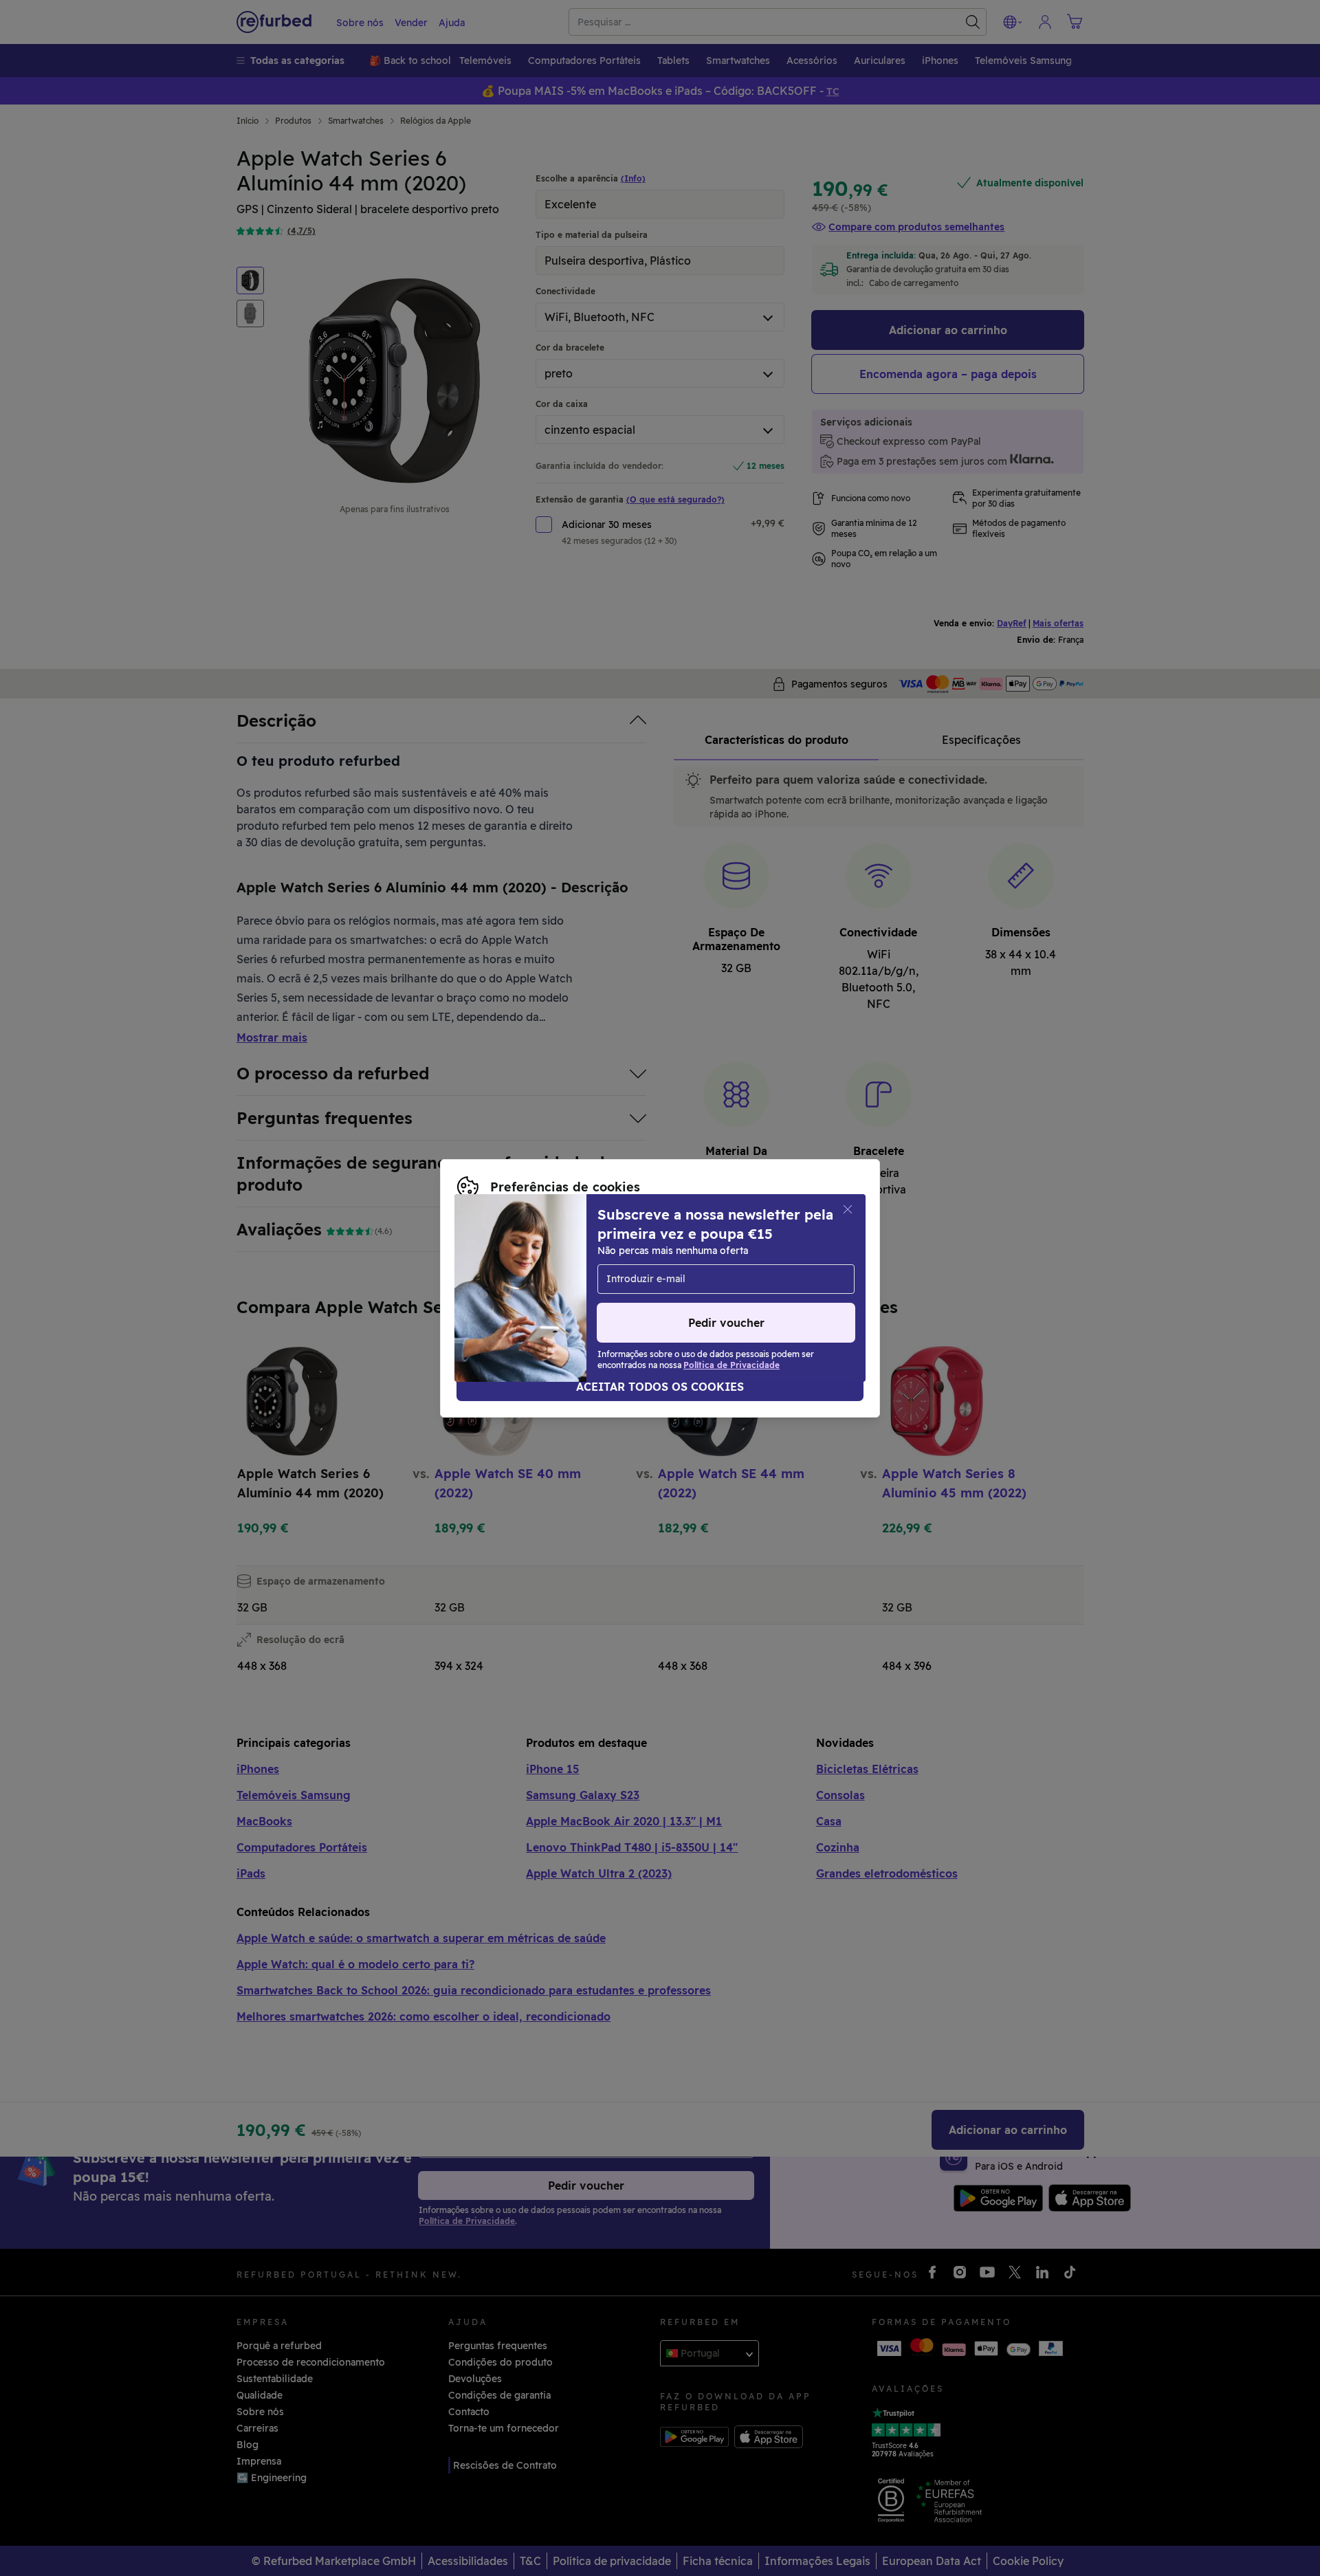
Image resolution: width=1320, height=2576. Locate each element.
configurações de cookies (540, 1259)
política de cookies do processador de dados (564, 1288)
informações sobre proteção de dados (548, 1274)
